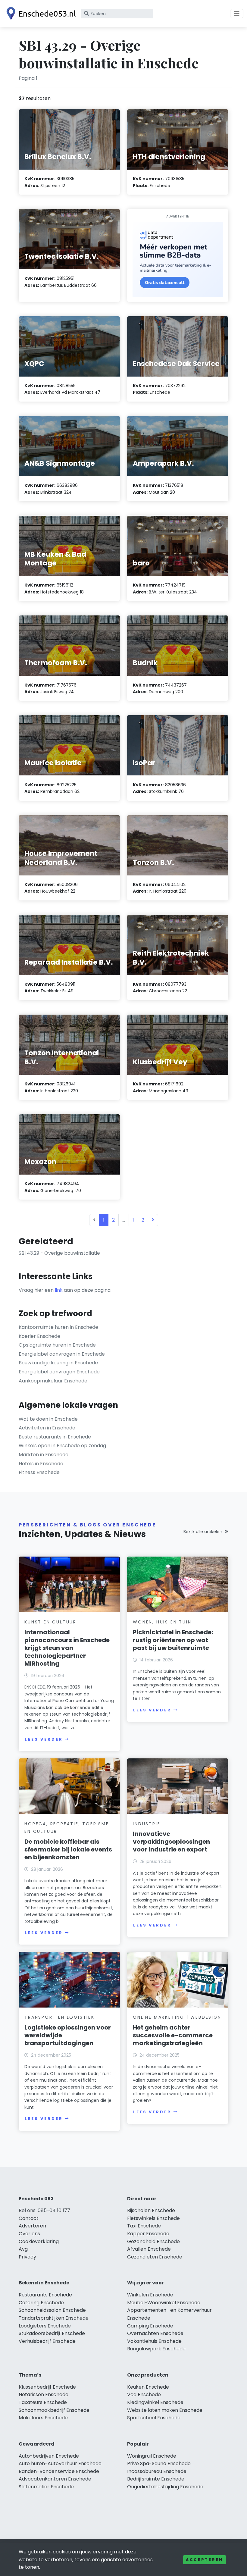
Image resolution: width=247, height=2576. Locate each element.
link (59, 1290)
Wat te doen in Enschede (48, 1419)
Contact (29, 2218)
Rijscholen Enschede (151, 2210)
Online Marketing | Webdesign (177, 2017)
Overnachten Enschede (155, 2333)
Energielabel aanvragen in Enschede (62, 1354)
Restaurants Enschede (45, 2295)
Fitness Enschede (39, 1472)
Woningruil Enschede (152, 2456)
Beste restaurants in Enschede (55, 1437)
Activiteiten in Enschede (47, 1428)
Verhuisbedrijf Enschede (47, 2341)
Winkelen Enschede (150, 2295)
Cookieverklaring (39, 2241)
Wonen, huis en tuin (162, 1622)
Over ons (29, 2234)
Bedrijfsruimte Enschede (156, 2479)
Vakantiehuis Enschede (154, 2341)
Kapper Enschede (148, 2234)
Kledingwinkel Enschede (155, 2402)
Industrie (147, 1824)
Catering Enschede (41, 2303)
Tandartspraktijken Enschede (54, 2318)
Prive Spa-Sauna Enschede (159, 2463)
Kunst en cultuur (50, 1622)
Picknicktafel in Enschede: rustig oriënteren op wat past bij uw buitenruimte (173, 1640)
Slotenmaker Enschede (46, 2487)
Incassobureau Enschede (157, 2471)
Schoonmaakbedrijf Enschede (54, 2410)
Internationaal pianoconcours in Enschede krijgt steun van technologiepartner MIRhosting (67, 1648)
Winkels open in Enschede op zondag (62, 1446)
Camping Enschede (150, 2326)
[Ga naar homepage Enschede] (40, 14)
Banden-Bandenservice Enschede (59, 2471)
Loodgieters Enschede (45, 2326)
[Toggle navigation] (237, 14)
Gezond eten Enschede (155, 2257)
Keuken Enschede (148, 2387)
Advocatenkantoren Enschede (55, 2479)
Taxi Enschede (144, 2226)
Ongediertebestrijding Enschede (165, 2487)
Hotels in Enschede (41, 1464)
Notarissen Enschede (44, 2394)
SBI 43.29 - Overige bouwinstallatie (59, 1253)
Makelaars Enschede (43, 2418)
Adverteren (32, 2226)
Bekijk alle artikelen (203, 1532)
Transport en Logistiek (59, 2017)
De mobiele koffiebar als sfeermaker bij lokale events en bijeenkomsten (68, 1849)
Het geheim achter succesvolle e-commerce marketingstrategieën (173, 2035)
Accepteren (205, 2560)
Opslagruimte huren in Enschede (57, 1345)
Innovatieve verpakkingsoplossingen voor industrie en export (171, 1842)
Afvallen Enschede (149, 2249)
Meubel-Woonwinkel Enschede (164, 2303)
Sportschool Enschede (154, 2418)
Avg (23, 2249)
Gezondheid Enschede (153, 2241)
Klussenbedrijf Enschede (47, 2387)
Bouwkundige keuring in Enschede (58, 1363)
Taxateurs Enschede (43, 2402)
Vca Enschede (144, 2394)
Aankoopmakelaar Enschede (53, 1381)
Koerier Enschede (39, 1336)
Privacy (27, 2257)
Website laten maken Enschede (165, 2410)
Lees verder (44, 1739)
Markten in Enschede (44, 1455)
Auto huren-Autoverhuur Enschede (60, 2463)
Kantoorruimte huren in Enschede (58, 1327)
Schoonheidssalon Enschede (52, 2310)
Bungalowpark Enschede (156, 2349)
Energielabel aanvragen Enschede (59, 1372)
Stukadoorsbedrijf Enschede (52, 2333)
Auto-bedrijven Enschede (49, 2456)
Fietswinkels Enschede (153, 2218)
